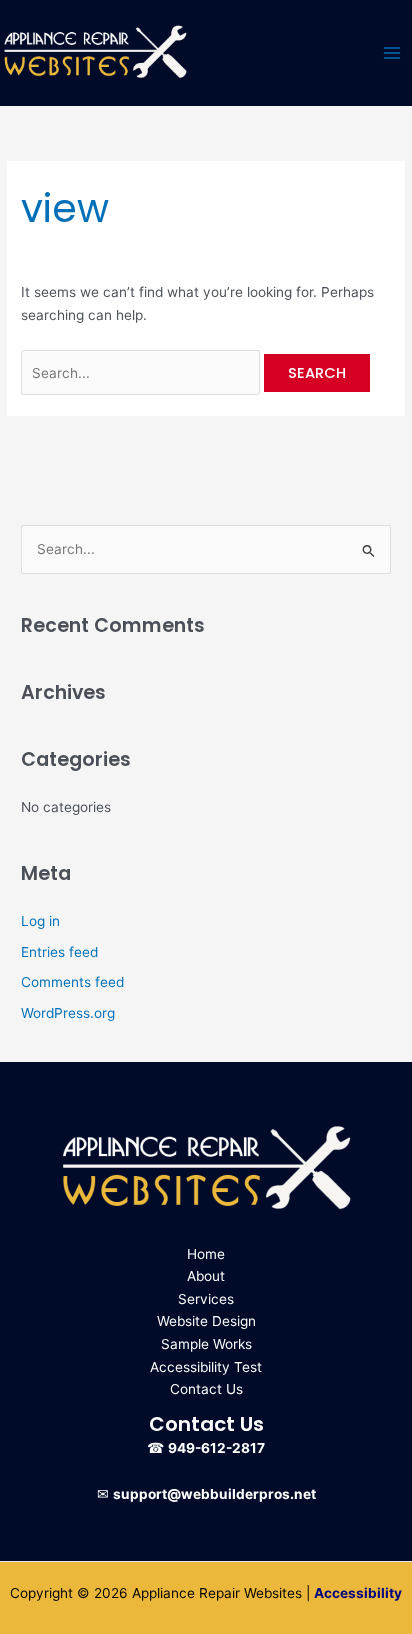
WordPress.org (68, 1013)
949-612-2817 (216, 1448)
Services (206, 1299)
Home (206, 1254)
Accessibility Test (206, 1367)
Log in (40, 921)
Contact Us (206, 1389)
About (206, 1276)
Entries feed (59, 952)
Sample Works (206, 1344)
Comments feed (72, 982)
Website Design (206, 1321)
